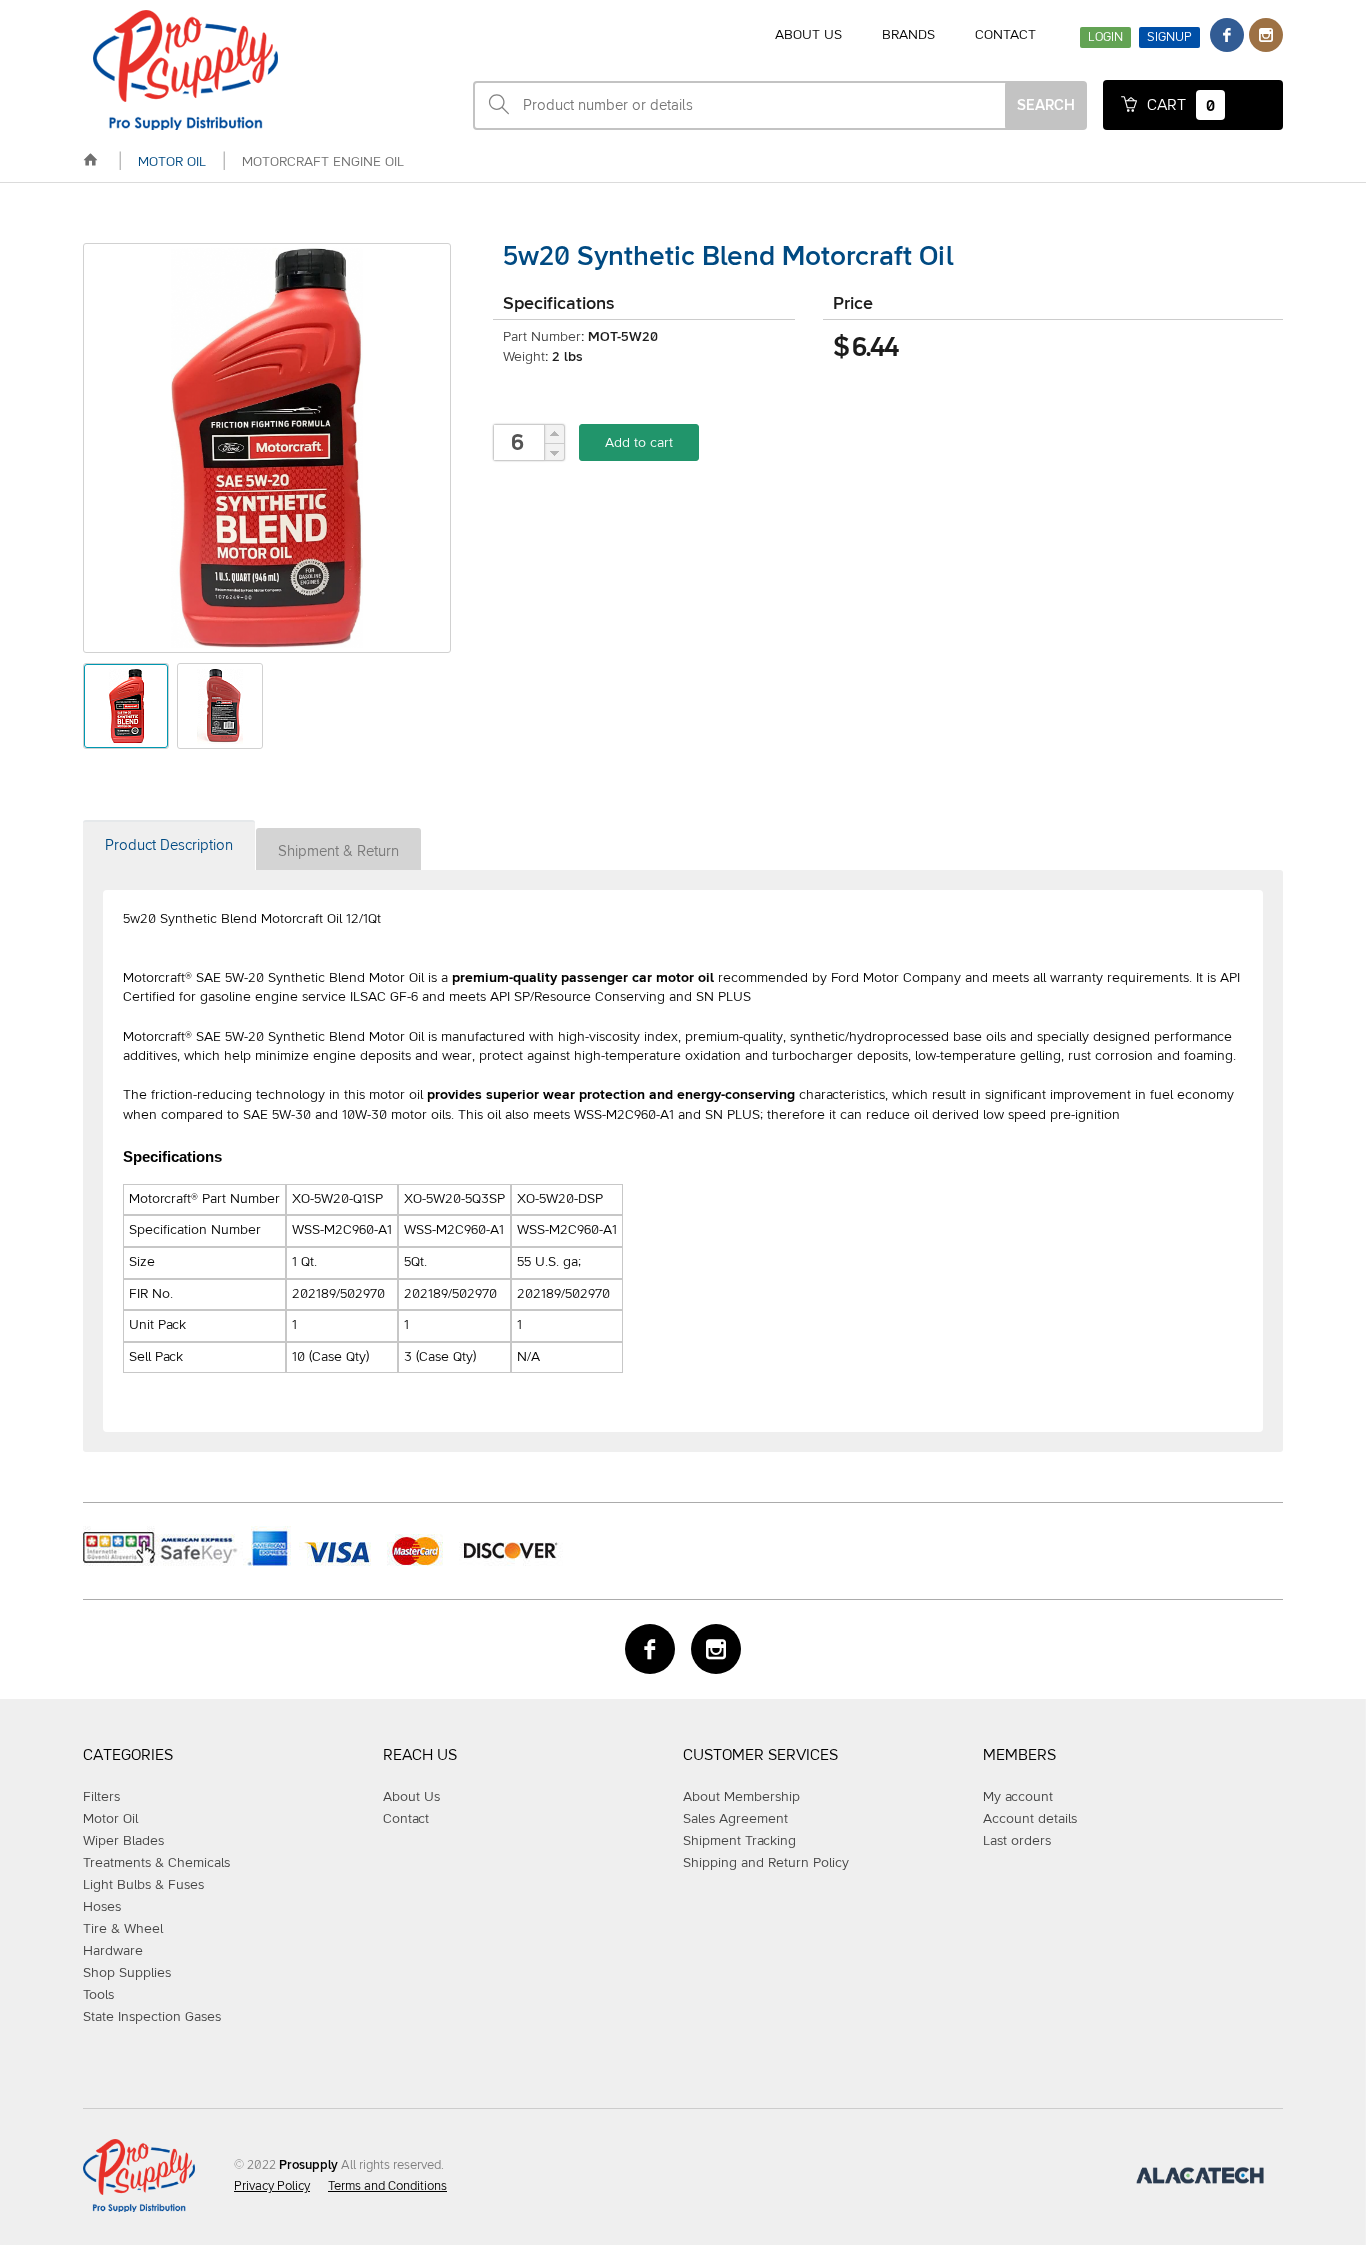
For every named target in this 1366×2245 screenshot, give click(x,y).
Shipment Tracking (739, 1841)
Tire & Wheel (123, 1929)
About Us (411, 1797)
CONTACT (1005, 35)
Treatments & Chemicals (156, 1863)
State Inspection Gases (152, 2017)
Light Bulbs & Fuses (143, 1885)
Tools (98, 1995)
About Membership (741, 1797)
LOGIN (1105, 37)
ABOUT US (808, 35)
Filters (101, 1797)
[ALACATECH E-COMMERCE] (1200, 2180)
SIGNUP (1169, 37)
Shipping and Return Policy (766, 1863)
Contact (406, 1819)
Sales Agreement (735, 1819)
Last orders (1017, 1841)
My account (1018, 1797)
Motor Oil (110, 1819)
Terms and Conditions (387, 2186)
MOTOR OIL (172, 162)
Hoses (102, 1907)
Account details (1030, 1819)
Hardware (113, 1951)
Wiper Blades (123, 1841)
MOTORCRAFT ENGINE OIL (323, 162)
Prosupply (308, 2165)
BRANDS (908, 35)
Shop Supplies (127, 1973)
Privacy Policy (272, 2186)
